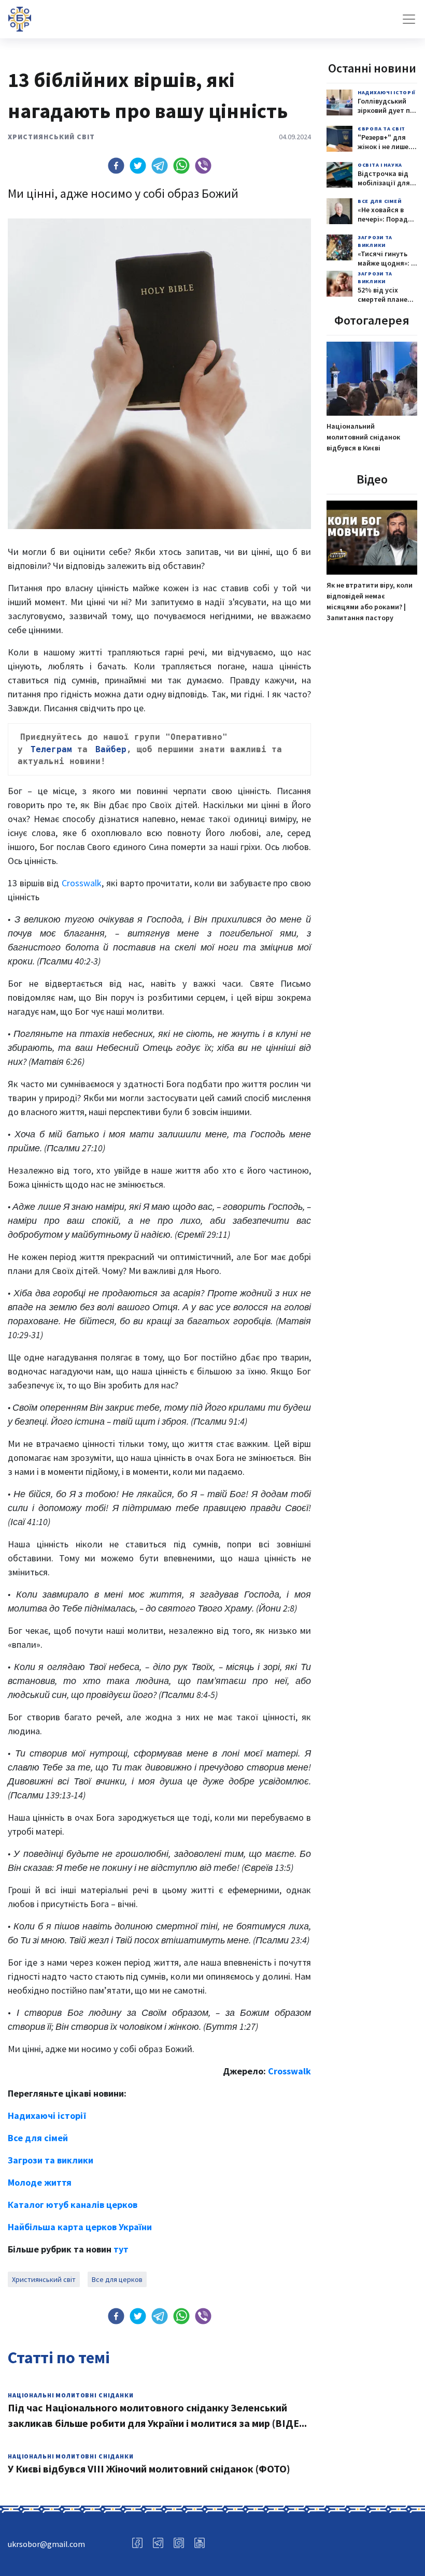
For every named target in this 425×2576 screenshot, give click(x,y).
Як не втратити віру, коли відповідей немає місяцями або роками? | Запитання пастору (370, 601)
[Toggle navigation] (409, 19)
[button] (116, 166)
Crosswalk (82, 883)
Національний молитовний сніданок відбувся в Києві (363, 437)
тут (121, 2249)
